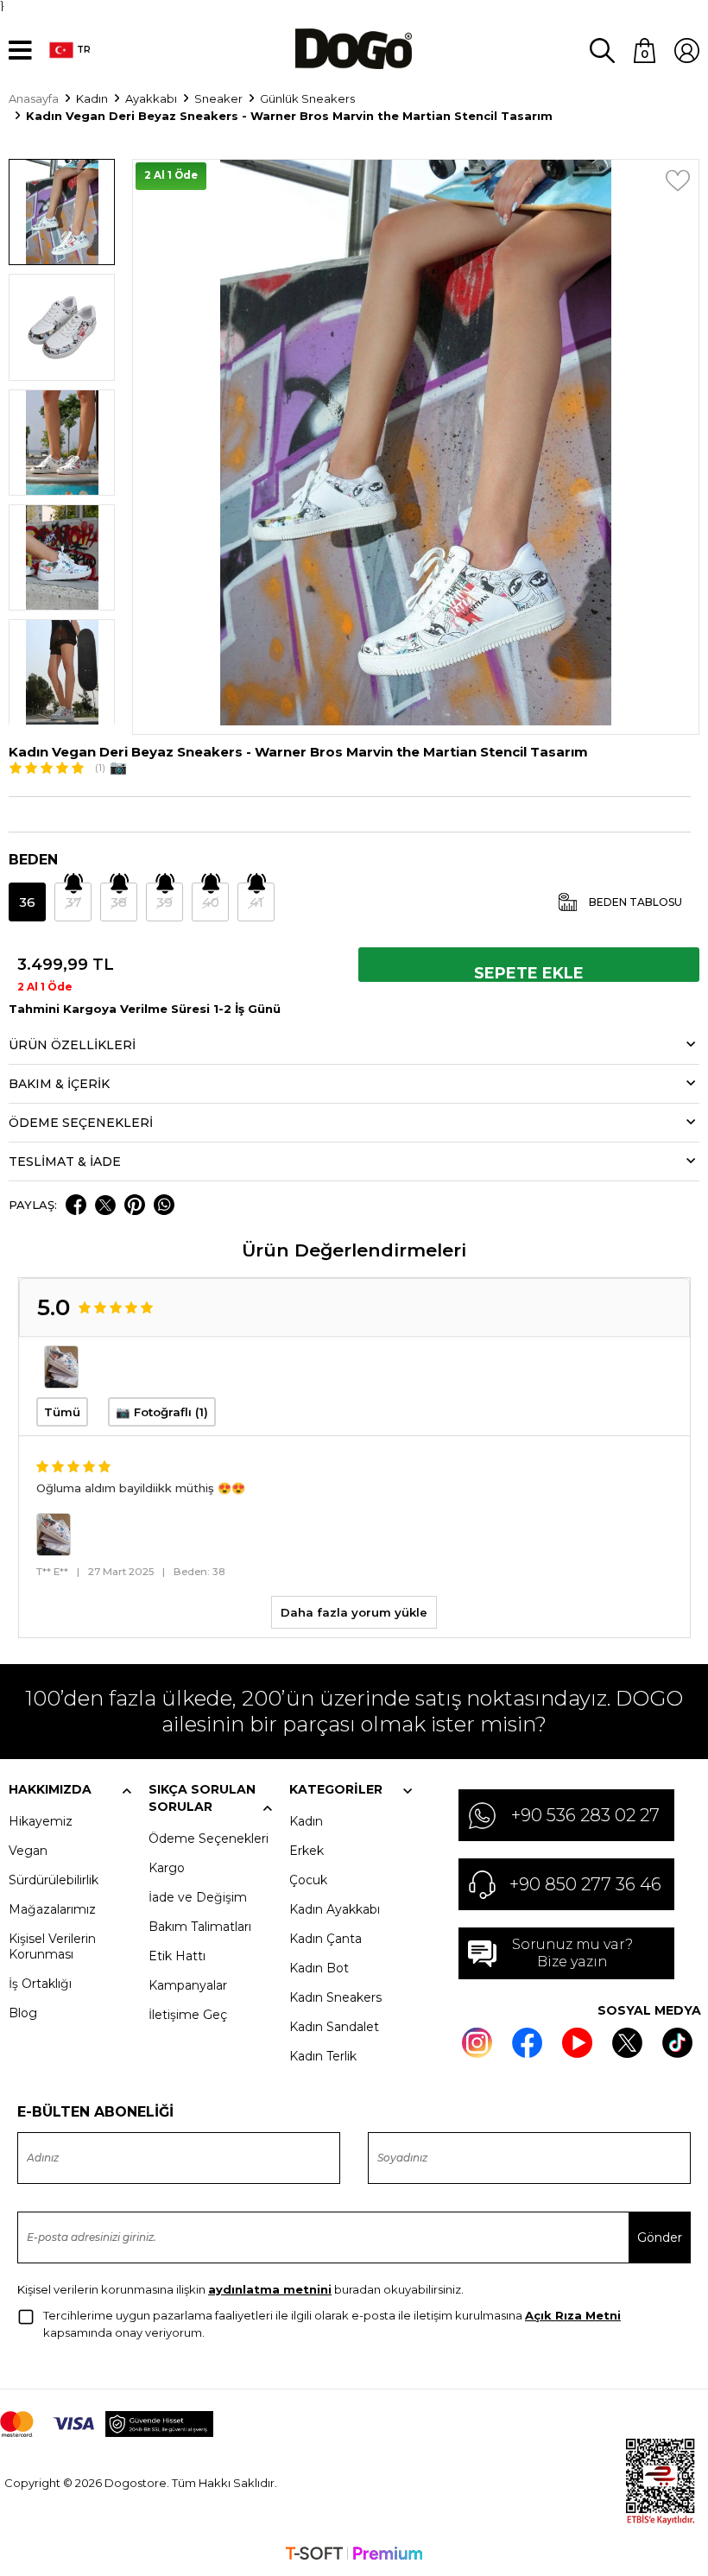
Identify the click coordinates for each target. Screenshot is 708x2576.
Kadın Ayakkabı (335, 1909)
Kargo (167, 1868)
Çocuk (308, 1880)
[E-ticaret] (354, 2555)
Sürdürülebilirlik (54, 1880)
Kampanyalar (188, 1985)
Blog (23, 2013)
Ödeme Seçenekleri (209, 1839)
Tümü (62, 1412)
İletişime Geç (188, 2015)
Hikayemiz (41, 1821)
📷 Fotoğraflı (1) (162, 1412)
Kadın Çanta (326, 1939)
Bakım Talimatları (200, 1927)
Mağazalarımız (52, 1909)
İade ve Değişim (198, 1897)
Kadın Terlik (323, 2056)
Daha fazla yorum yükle (354, 1612)
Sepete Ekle (529, 973)
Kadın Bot (319, 1968)
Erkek (307, 1851)
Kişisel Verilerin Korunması (52, 1946)
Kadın (306, 1821)
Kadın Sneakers (335, 1997)
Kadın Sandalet (334, 2027)
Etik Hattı (177, 1956)
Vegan (28, 1851)
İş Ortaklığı (40, 1984)
